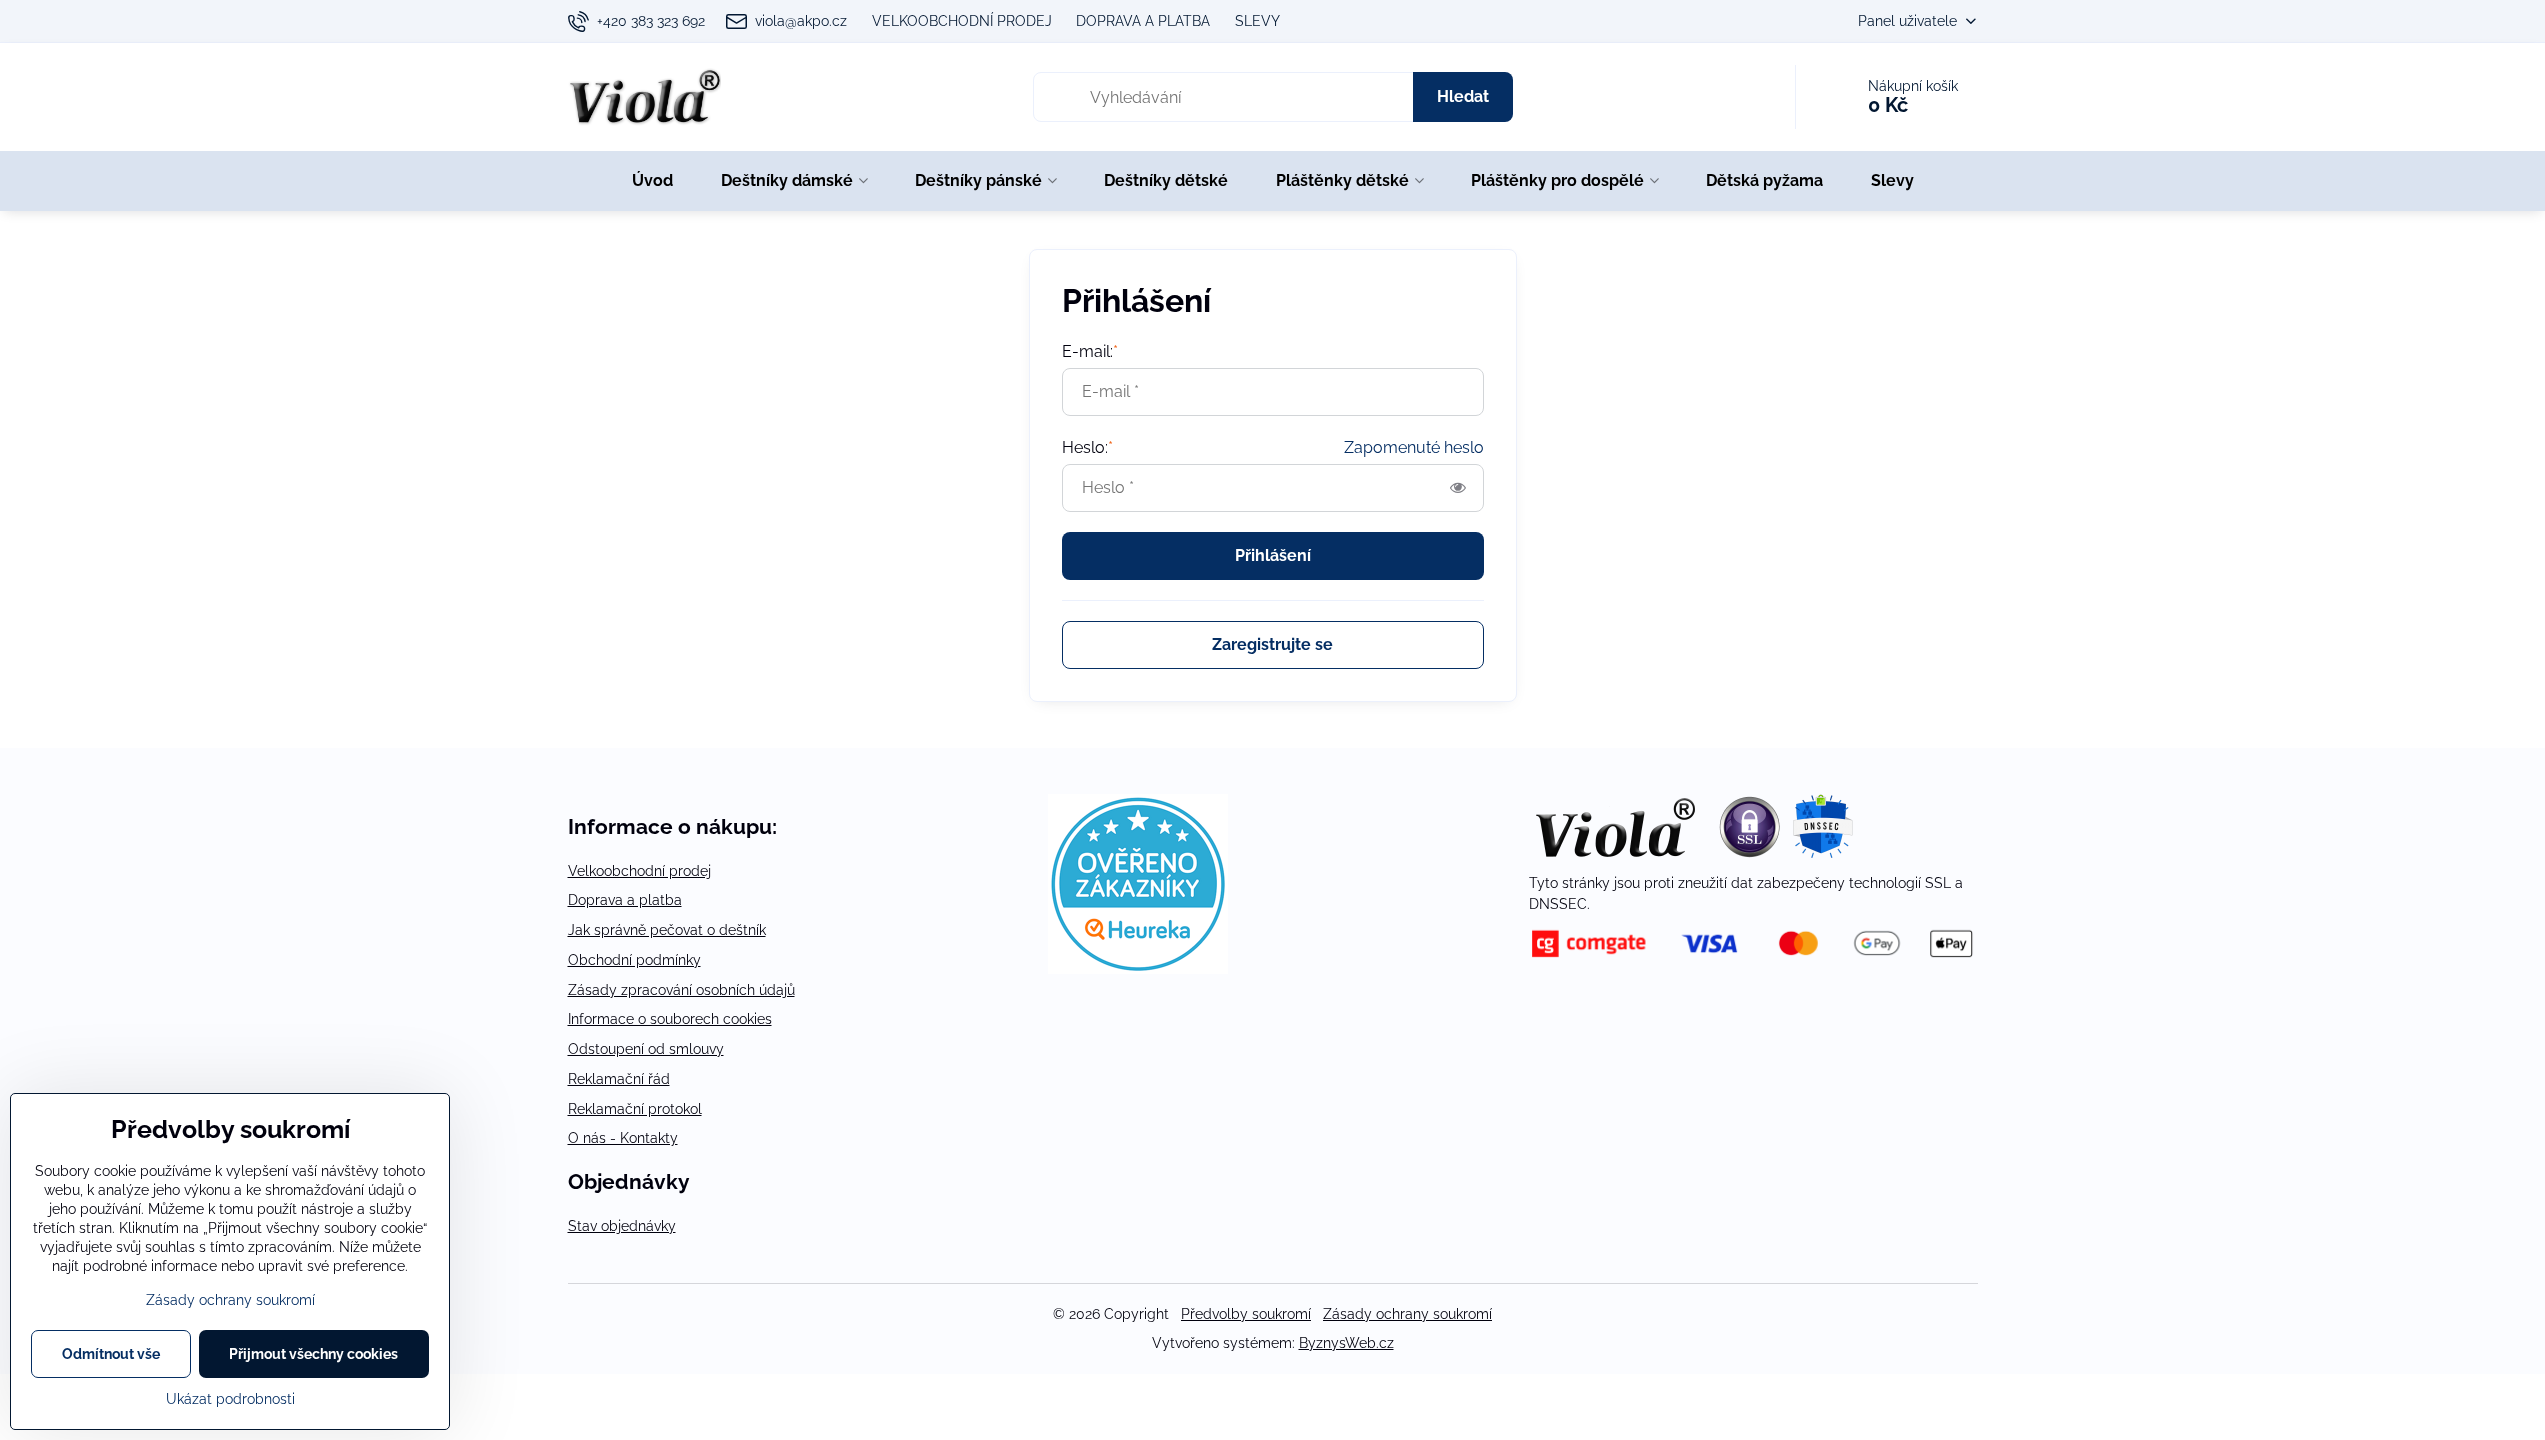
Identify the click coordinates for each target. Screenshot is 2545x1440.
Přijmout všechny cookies (313, 1354)
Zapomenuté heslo (1414, 447)
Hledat (1463, 96)
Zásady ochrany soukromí (1407, 1314)
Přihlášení (1273, 555)
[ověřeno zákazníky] (1138, 969)
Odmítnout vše (111, 1354)
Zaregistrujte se (1272, 644)
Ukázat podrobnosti (230, 1399)
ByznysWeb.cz (1346, 1343)
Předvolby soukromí (1246, 1314)
